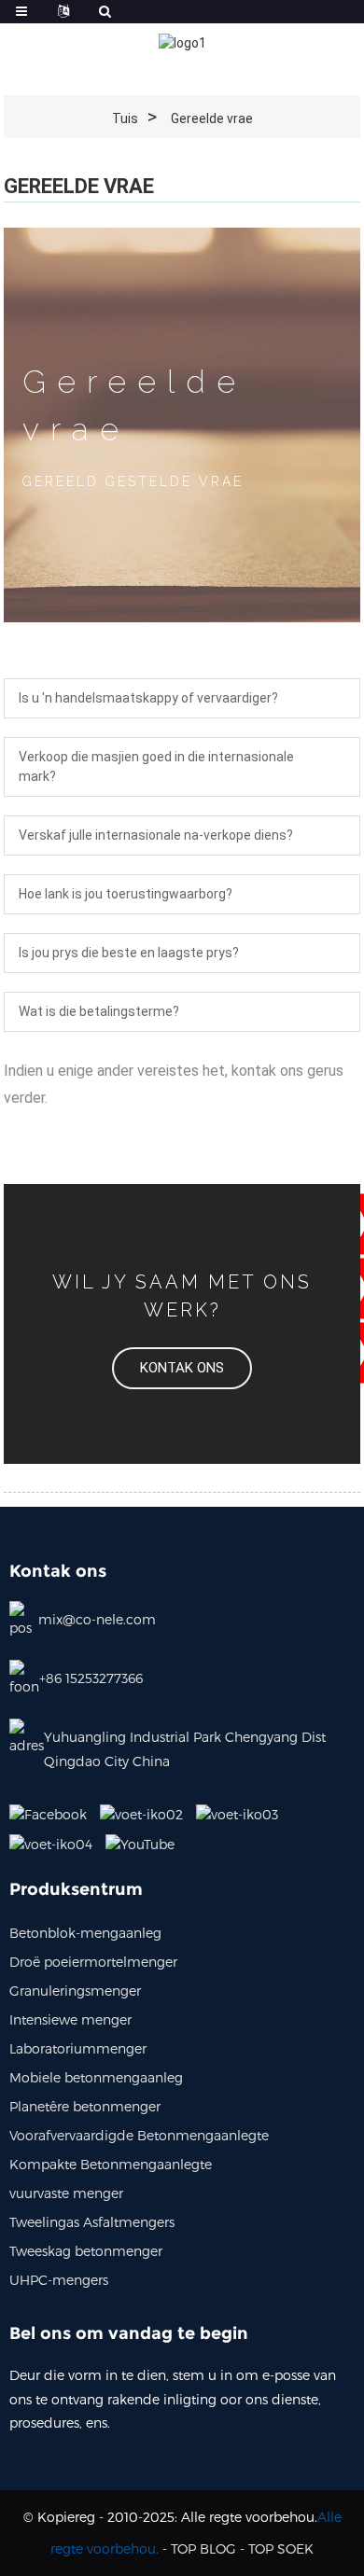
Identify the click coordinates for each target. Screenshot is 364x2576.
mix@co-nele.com (97, 1619)
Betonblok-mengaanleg (85, 1933)
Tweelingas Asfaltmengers (92, 2222)
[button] (182, 1368)
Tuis (125, 118)
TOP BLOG (203, 2548)
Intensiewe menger (70, 2019)
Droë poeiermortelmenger (93, 1962)
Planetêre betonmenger (85, 2106)
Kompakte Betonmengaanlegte (111, 2164)
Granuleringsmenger (75, 1991)
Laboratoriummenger (78, 2048)
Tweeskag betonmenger (86, 2251)
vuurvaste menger (66, 2193)
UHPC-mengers (59, 2280)
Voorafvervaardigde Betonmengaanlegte (139, 2135)
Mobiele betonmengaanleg (96, 2077)
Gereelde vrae (212, 118)
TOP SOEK (281, 2548)
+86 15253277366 (91, 1678)
